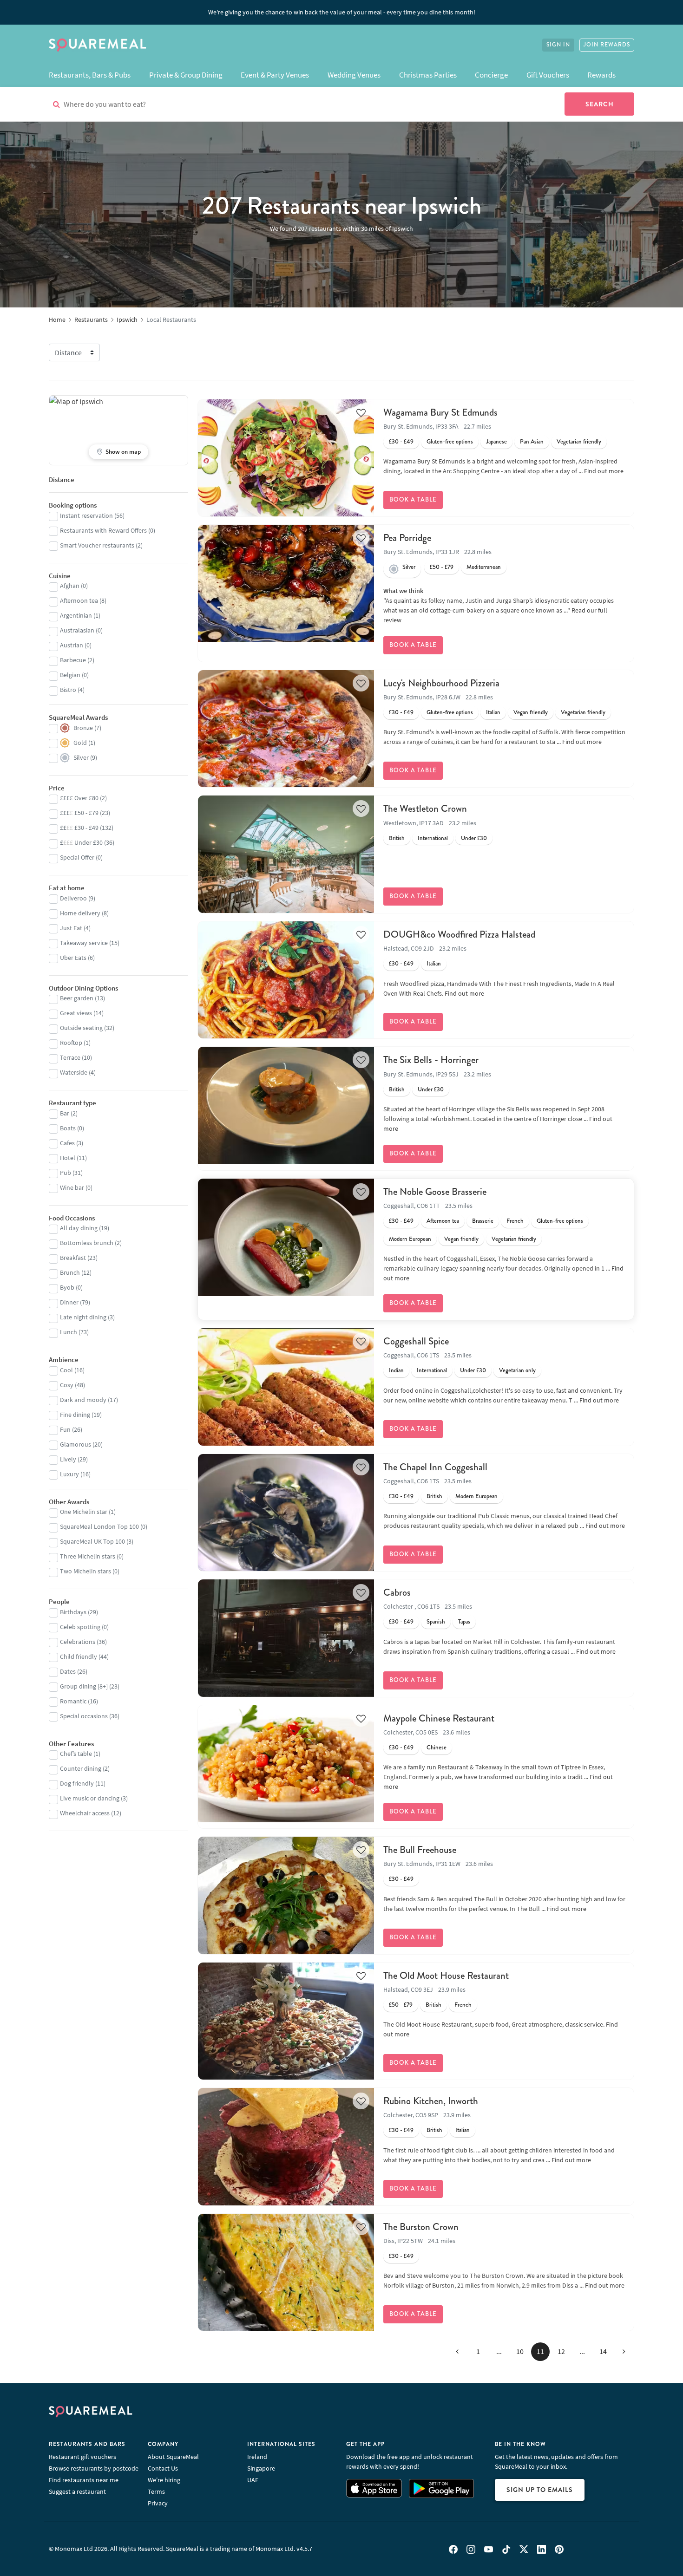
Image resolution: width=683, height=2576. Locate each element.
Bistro (68, 690)
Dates (68, 1671)
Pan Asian (532, 442)
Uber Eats (73, 958)
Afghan (70, 586)
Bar (65, 1113)
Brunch (70, 1272)
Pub (66, 1173)
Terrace (70, 1057)
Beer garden (77, 998)
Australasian (77, 630)
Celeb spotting (80, 1627)
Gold (80, 743)
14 (603, 2351)
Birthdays (73, 1612)
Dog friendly (77, 1783)
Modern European (410, 1239)
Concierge (491, 75)
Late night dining (83, 1317)
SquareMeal (98, 45)
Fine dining (75, 1415)
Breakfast (73, 1258)
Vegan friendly (531, 712)
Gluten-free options (450, 442)
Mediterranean (484, 567)
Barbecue (73, 660)
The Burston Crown (421, 2227)
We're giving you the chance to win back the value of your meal (342, 12)
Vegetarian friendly (579, 442)
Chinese (437, 1748)
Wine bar (72, 1187)
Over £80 (79, 798)
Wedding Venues (354, 75)
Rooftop (71, 1043)
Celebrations (78, 1642)
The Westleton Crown (425, 809)
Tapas (464, 1622)
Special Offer (77, 857)
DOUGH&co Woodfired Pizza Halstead (459, 934)
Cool (66, 1370)
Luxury (69, 1474)
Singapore (261, 2468)
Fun (65, 1429)
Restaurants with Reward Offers (103, 530)
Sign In (558, 45)
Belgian (70, 675)
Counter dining (81, 1768)
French (515, 1221)
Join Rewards (607, 45)
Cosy (67, 1385)
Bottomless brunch (87, 1243)
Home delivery (80, 913)
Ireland (257, 2457)
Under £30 (474, 838)
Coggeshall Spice (416, 1341)
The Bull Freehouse (420, 1850)
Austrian (72, 645)
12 (561, 2351)
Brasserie (483, 1221)
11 (540, 2351)
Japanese (496, 442)
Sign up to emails (540, 2490)
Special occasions (84, 1716)
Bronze (83, 728)
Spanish (436, 1622)
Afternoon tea (443, 1221)
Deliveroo (73, 898)
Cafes (67, 1143)
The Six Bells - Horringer (431, 1060)
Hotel (68, 1158)
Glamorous (76, 1444)
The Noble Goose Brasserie (435, 1192)
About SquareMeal (173, 2457)
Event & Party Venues (275, 75)
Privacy (158, 2503)
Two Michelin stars (85, 1571)
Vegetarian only (517, 1370)
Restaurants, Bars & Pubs (90, 75)
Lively (68, 1459)
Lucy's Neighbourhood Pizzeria (441, 683)
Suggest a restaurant (77, 2491)
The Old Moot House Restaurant (446, 1976)
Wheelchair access (85, 1813)
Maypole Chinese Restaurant (439, 1718)
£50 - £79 (442, 567)
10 (520, 2351)
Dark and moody (83, 1400)
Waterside (74, 1072)
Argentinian (76, 615)
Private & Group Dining (186, 75)
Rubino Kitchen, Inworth (431, 2101)
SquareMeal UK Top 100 (92, 1541)
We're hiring (164, 2480)
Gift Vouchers (548, 75)
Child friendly (79, 1656)
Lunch (69, 1332)
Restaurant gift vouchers (82, 2457)
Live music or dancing (90, 1798)
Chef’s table (76, 1754)
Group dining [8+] (84, 1686)
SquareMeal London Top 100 (99, 1526)
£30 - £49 (401, 442)
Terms (156, 2491)
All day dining (79, 1228)
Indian (396, 1370)
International (433, 838)
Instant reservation (86, 515)
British (397, 838)
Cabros (397, 1592)
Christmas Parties (428, 75)
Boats (68, 1128)
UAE (253, 2480)
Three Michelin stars (88, 1556)
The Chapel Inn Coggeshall (435, 1467)
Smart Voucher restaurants (97, 545)
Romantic (73, 1701)
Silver (409, 567)
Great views (76, 1013)
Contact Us (163, 2468)
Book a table (413, 500)
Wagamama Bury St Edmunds (440, 412)
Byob (67, 1287)
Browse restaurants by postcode (94, 2468)
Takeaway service (84, 943)
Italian (493, 712)
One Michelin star (84, 1512)
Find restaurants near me (84, 2480)
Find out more (604, 471)
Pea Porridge (407, 538)
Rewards (601, 75)
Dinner (69, 1302)
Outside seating (81, 1028)
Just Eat (71, 928)
